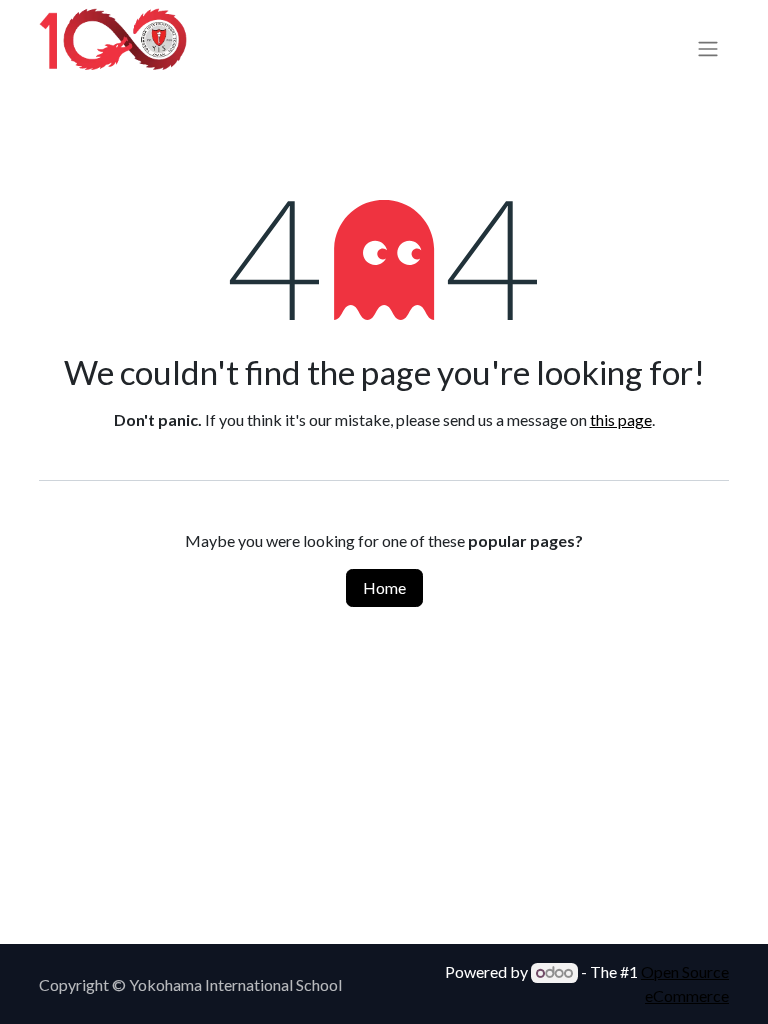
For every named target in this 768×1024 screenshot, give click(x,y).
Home (384, 587)
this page (621, 419)
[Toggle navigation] (708, 48)
